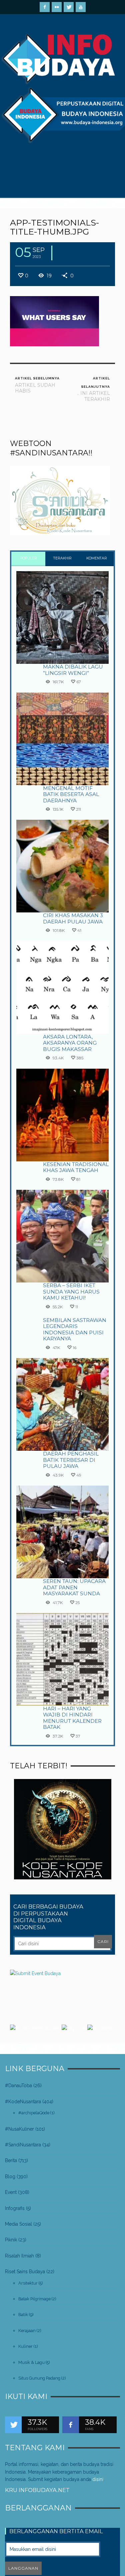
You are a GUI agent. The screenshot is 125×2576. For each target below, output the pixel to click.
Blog (10, 2177)
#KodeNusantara (23, 2102)
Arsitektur (28, 2283)
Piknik (11, 2240)
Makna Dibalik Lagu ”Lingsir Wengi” (73, 670)
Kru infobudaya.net (37, 2490)
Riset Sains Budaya (25, 2272)
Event (11, 2192)
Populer (28, 558)
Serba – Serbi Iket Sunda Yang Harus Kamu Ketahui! (71, 1292)
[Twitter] (69, 7)
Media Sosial (18, 2224)
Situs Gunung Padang (39, 2378)
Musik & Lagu (31, 2362)
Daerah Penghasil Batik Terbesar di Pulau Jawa (71, 1460)
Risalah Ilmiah (19, 2256)
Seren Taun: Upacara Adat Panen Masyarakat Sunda (74, 1587)
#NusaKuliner (19, 2129)
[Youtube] (81, 7)
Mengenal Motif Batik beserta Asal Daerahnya (71, 794)
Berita (11, 2160)
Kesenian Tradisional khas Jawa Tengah (76, 1167)
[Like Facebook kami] (71, 2425)
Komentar (97, 558)
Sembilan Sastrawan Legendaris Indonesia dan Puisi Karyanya (75, 1329)
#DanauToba (18, 2085)
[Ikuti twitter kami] (13, 2425)
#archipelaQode (34, 2113)
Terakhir (62, 558)
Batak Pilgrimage (34, 2299)
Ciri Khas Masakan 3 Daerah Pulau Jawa (73, 918)
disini (98, 2479)
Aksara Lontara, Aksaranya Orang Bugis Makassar (70, 1043)
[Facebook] (45, 7)
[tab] (28, 559)
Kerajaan (27, 2331)
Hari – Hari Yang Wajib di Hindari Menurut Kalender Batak (72, 1718)
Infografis (15, 2208)
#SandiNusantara (23, 2145)
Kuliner (25, 2346)
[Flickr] (57, 7)
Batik (23, 2315)
